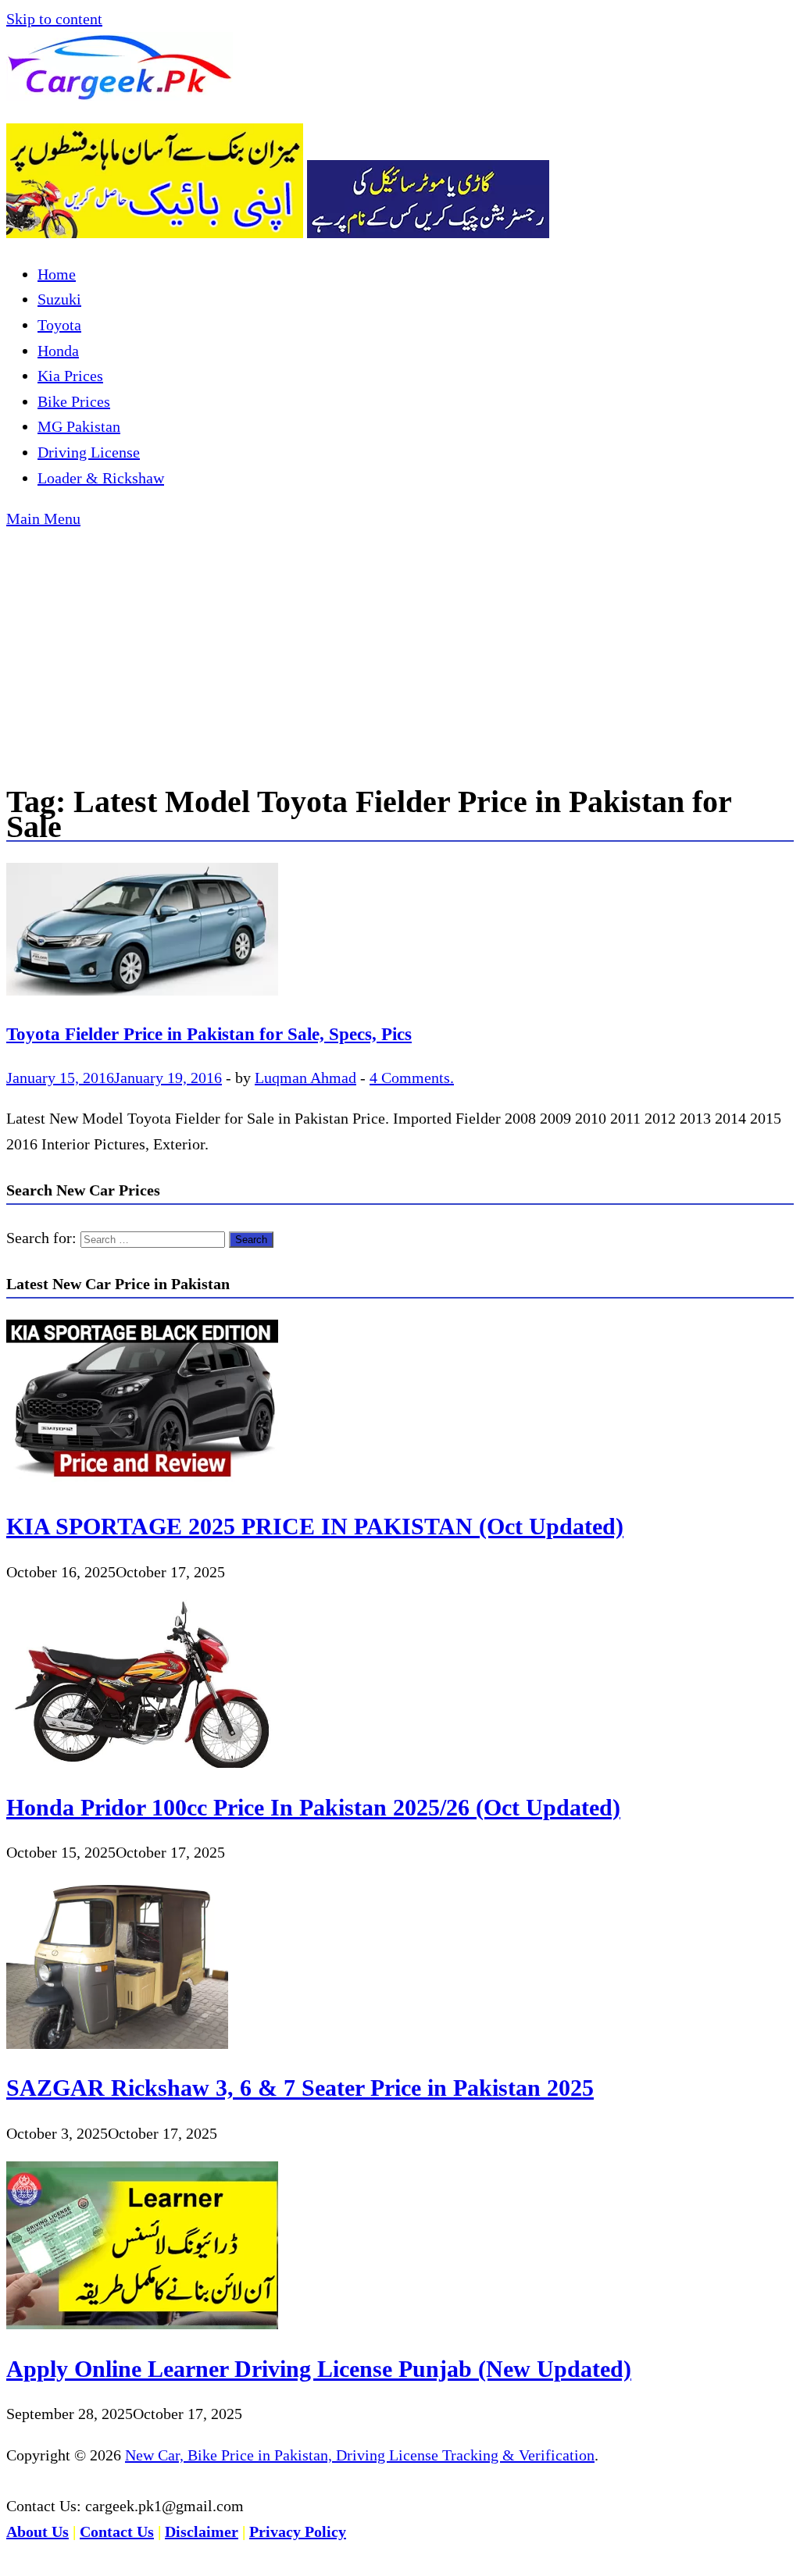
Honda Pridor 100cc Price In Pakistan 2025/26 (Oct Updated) (313, 1807)
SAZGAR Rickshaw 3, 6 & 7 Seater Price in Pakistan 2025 (300, 2088)
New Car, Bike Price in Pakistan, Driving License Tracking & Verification (360, 2455)
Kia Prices (70, 376)
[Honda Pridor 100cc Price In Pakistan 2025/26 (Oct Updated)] (142, 1762)
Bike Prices (74, 401)
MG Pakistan (79, 426)
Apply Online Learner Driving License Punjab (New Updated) (319, 2369)
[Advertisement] (400, 649)
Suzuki (59, 299)
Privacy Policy (298, 2531)
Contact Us (117, 2531)
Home (57, 274)
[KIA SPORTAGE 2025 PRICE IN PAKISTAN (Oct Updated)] (142, 1482)
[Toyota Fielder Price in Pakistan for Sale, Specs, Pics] (400, 933)
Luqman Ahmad (305, 1078)
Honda (58, 351)
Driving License (89, 452)
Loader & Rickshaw (101, 478)
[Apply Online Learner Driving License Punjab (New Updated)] (142, 2324)
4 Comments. (412, 1078)
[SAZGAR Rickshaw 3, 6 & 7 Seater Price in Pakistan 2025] (117, 2043)
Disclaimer (202, 2531)
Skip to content (54, 19)
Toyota (59, 325)
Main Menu (43, 518)
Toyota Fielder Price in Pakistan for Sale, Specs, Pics (209, 1034)
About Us (37, 2531)
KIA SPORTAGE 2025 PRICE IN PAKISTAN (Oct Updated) (315, 1526)
